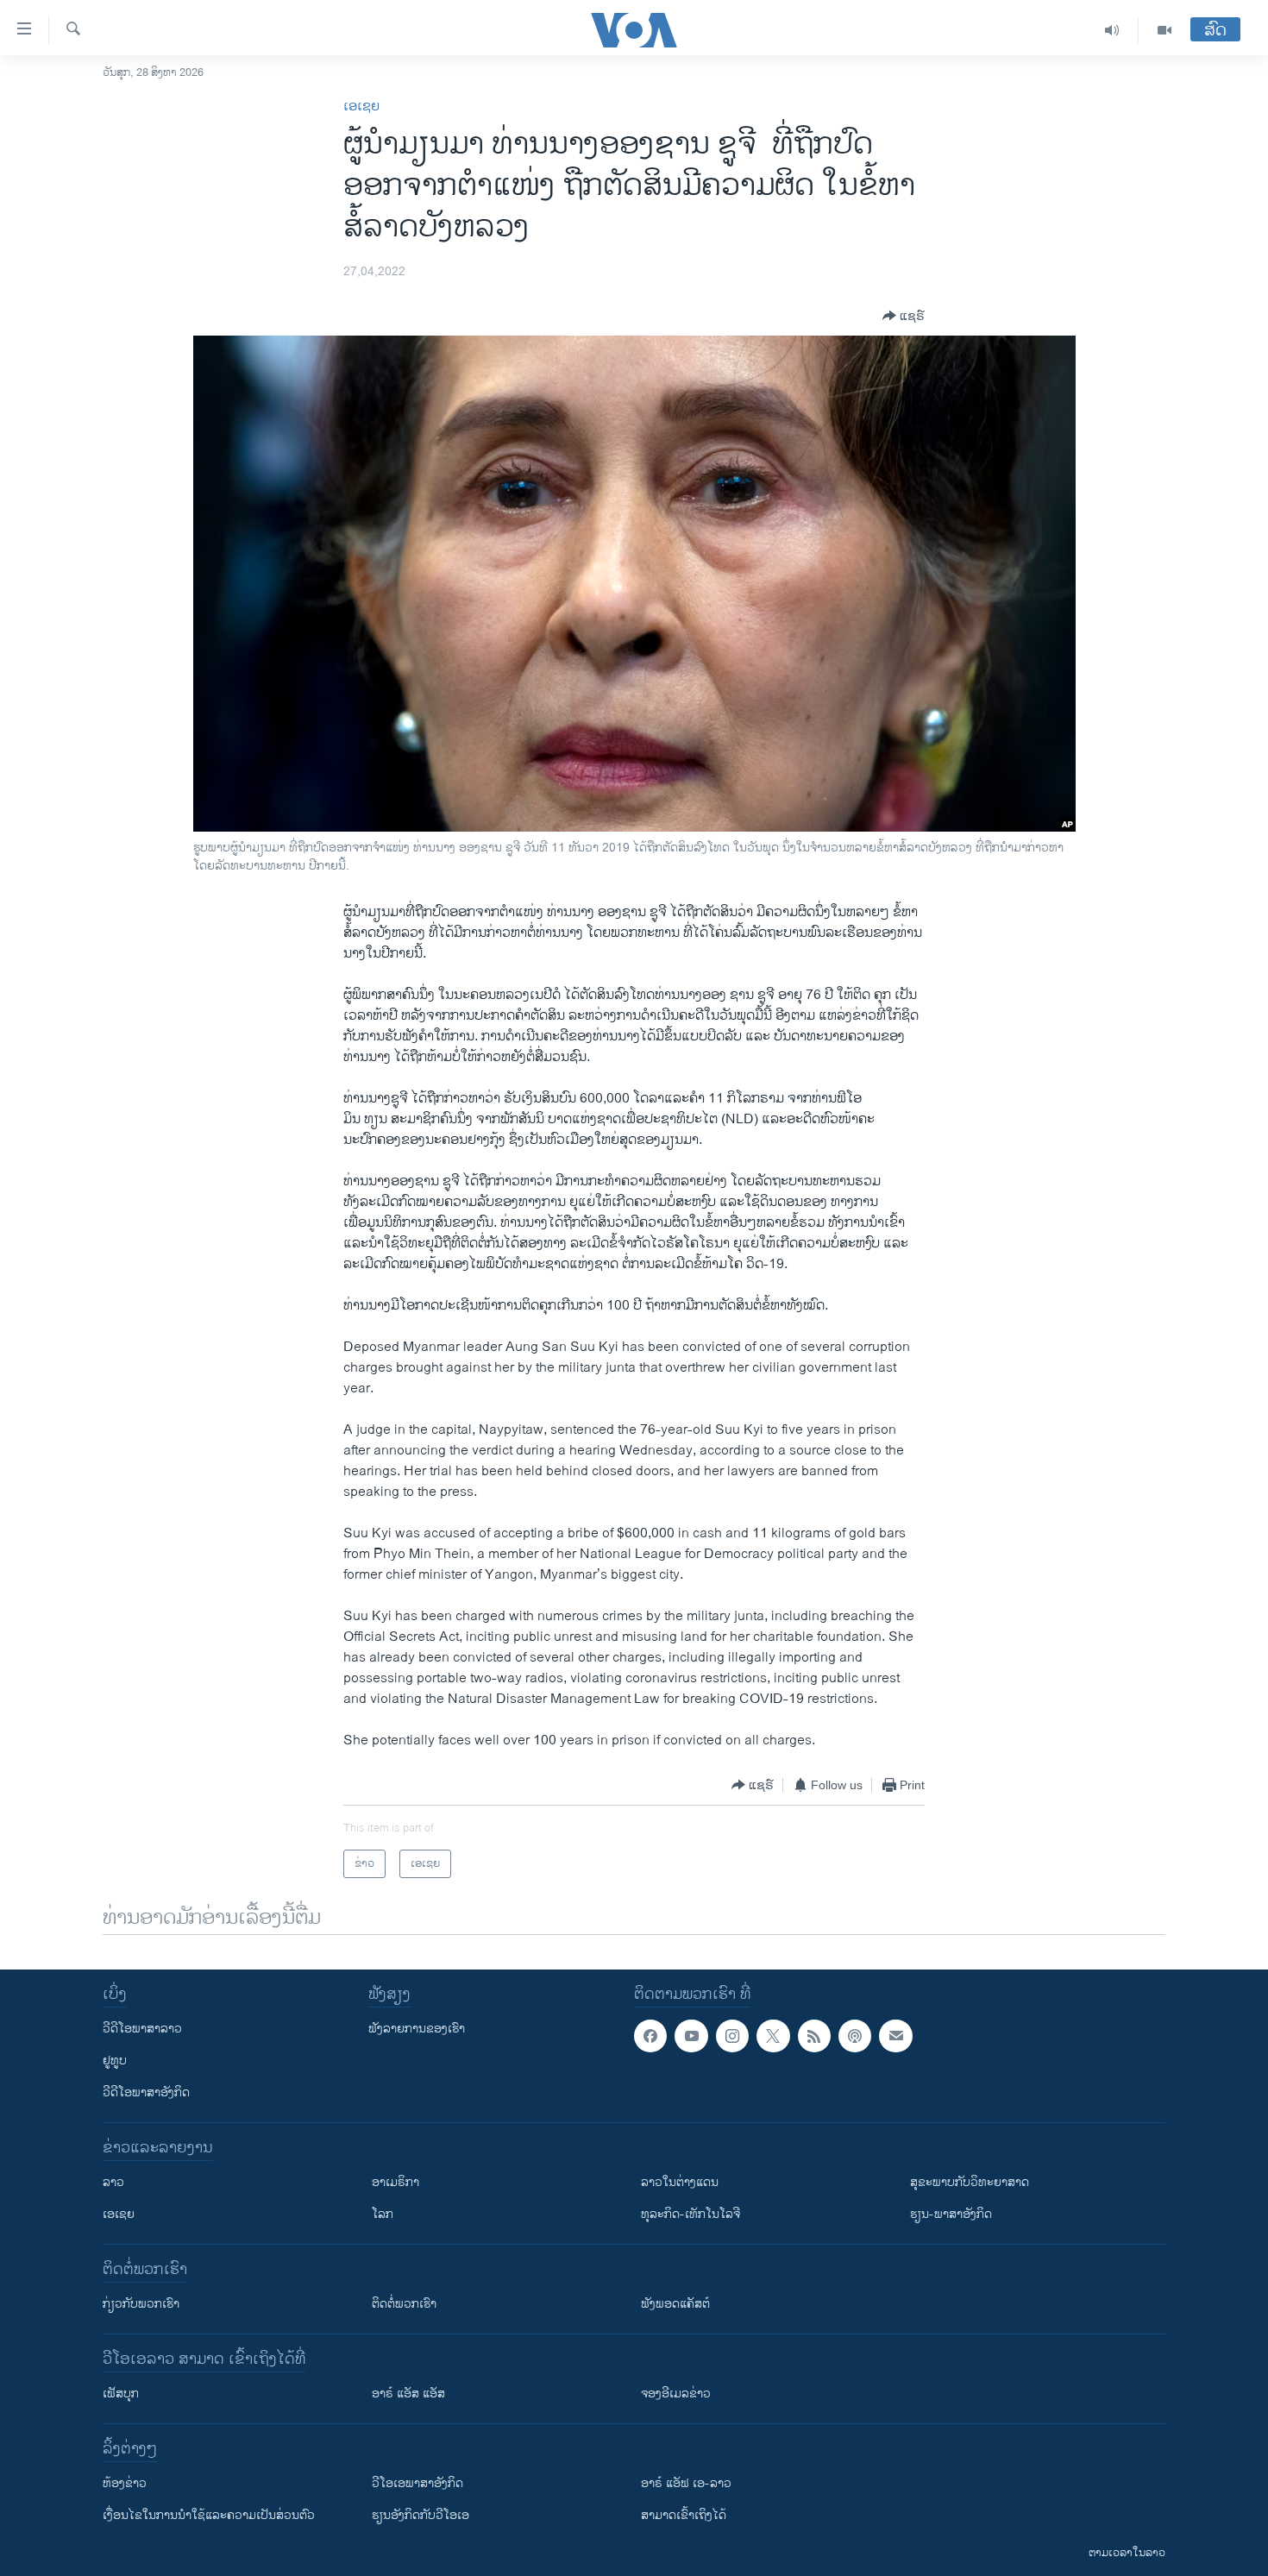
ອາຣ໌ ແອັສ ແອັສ (408, 2394)
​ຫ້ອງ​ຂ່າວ (125, 2483)
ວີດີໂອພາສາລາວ (142, 2029)
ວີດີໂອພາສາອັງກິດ (146, 2092)
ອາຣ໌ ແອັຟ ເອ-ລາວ (686, 2483)
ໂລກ (383, 2214)
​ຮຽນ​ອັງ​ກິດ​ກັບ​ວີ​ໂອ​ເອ (421, 2515)
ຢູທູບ (115, 2061)
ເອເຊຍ (361, 107)
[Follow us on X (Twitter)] (773, 2036)
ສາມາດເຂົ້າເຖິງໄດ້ (684, 2515)
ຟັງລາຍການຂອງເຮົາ (417, 2029)
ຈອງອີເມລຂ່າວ (676, 2394)
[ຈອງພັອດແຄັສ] (895, 2036)
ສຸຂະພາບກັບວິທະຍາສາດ (970, 2182)
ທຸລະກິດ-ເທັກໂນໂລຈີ (690, 2214)
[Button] (904, 316)
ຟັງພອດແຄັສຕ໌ (675, 2304)
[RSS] (814, 2036)
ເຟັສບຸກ (121, 2394)
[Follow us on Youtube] (691, 2036)
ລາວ (113, 2182)
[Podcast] (855, 2036)
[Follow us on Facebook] (650, 2036)
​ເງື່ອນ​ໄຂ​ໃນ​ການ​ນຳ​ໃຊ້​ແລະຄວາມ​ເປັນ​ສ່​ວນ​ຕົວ (209, 2515)
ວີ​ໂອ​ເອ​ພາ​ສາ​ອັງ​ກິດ (417, 2483)
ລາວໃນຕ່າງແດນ (680, 2182)
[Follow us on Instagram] (732, 2036)
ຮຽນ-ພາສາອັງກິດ (951, 2214)
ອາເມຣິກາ (395, 2182)
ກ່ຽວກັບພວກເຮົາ (141, 2304)
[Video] (1164, 30)
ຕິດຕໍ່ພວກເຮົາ (404, 2304)
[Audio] (1112, 30)
